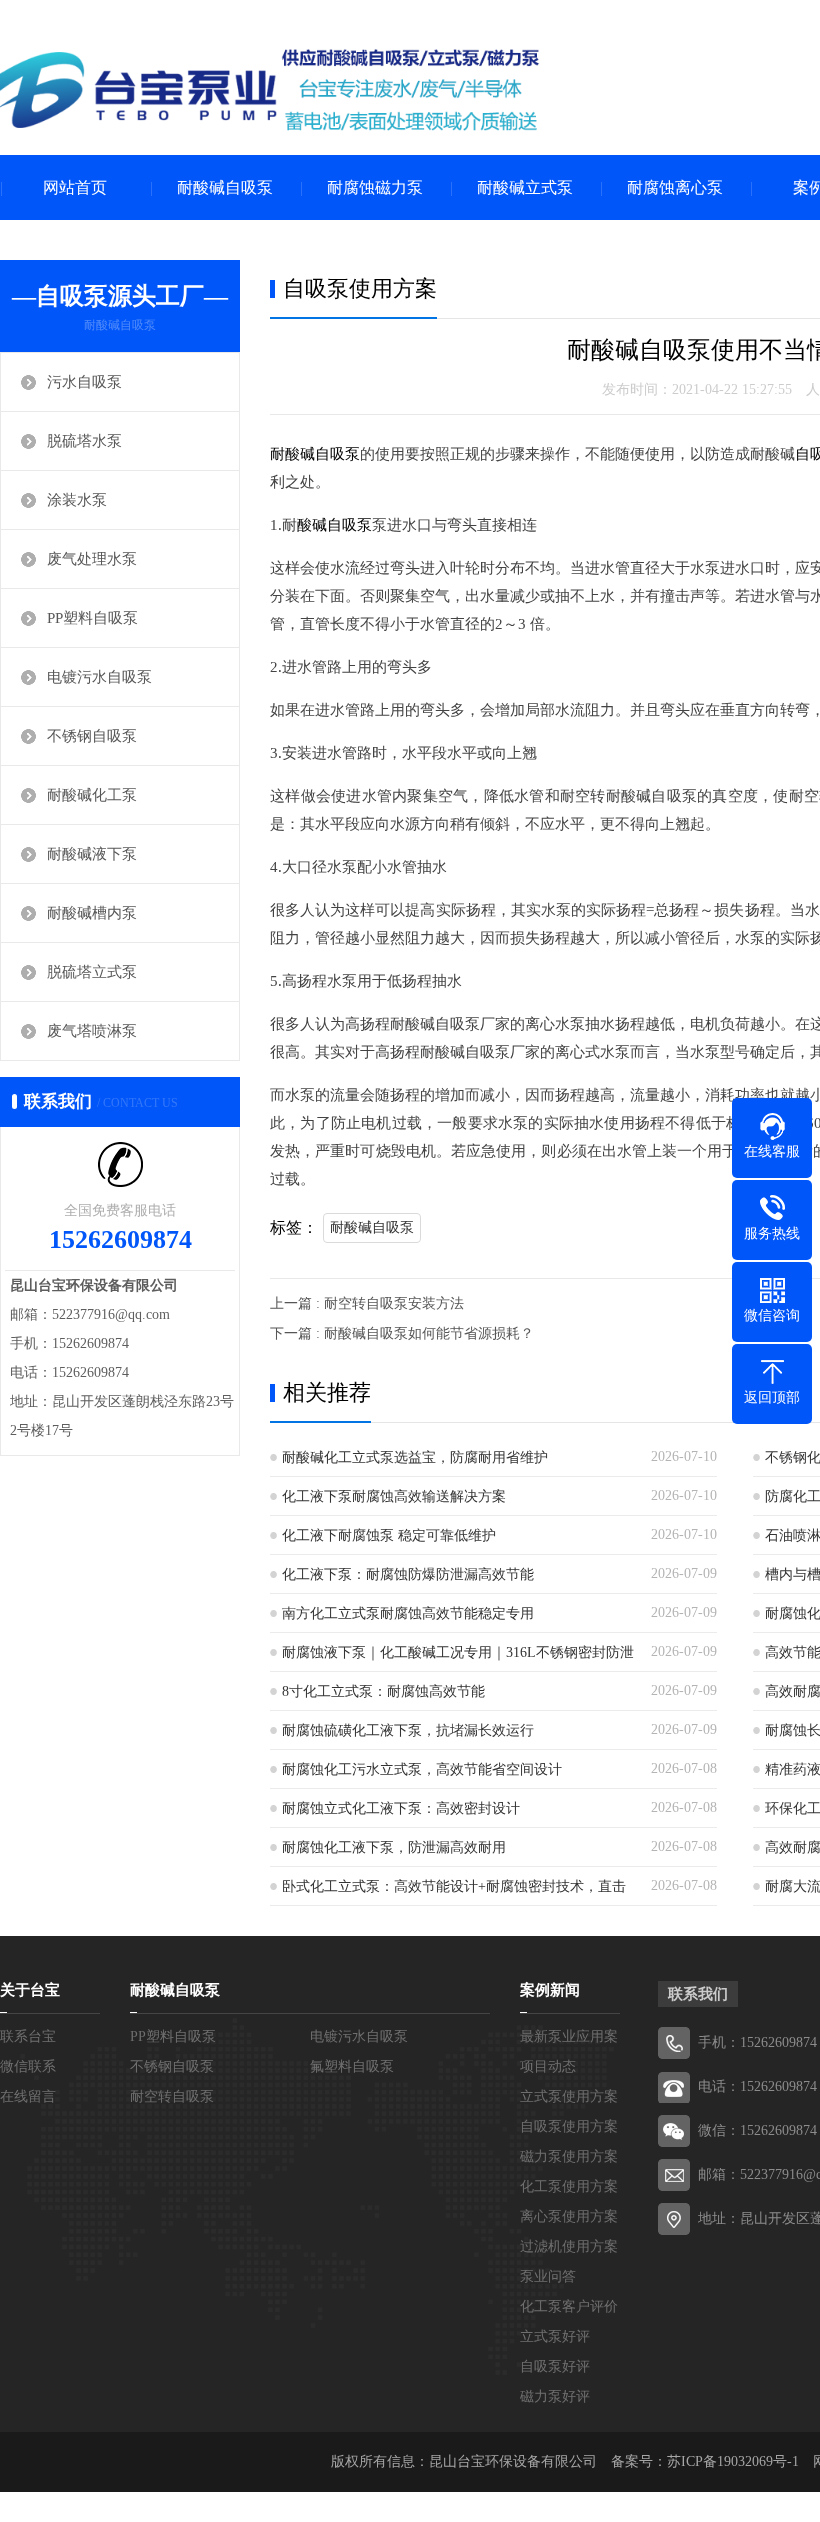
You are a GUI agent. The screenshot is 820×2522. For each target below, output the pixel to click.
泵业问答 (548, 2276)
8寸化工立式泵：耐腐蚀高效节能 (383, 1691)
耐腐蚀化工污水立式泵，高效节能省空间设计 (422, 1769)
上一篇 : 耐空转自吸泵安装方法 (367, 1303)
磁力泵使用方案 (569, 2156)
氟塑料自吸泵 (352, 2066)
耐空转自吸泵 (172, 2096)
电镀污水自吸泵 (99, 677)
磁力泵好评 (555, 2396)
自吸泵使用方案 (569, 2126)
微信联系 (28, 2066)
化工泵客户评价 (569, 2306)
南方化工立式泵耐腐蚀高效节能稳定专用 (408, 1613)
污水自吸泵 (84, 382)
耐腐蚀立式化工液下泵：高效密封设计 (401, 1808)
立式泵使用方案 (569, 2096)
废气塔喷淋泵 (92, 1031)
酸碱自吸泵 (334, 525)
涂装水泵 (77, 500)
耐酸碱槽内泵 (92, 913)
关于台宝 (30, 1990)
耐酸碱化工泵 (92, 795)
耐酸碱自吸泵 (225, 187)
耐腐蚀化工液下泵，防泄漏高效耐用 (394, 1847)
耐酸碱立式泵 (525, 187)
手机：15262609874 (757, 2042)
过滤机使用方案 (569, 2246)
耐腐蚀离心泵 (675, 187)
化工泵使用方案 (569, 2186)
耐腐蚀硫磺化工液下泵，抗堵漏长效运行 (408, 1730)
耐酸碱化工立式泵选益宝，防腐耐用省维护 (415, 1457)
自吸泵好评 (555, 2366)
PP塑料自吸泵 (92, 618)
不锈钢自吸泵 (92, 736)
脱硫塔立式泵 (92, 972)
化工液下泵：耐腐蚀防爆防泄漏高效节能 (408, 1574)
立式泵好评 (555, 2336)
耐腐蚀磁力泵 (375, 187)
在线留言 (28, 2096)
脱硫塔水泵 (84, 441)
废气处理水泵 (92, 559)
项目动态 (548, 2066)
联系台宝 (28, 2036)
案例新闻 (550, 1990)
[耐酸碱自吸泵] (270, 90)
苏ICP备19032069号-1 (733, 2461)
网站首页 (75, 187)
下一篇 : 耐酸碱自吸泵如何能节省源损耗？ (402, 1333)
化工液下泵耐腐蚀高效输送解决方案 (394, 1496)
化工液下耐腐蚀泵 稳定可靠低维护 (389, 1535)
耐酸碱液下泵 (92, 854)
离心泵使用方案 (569, 2216)
